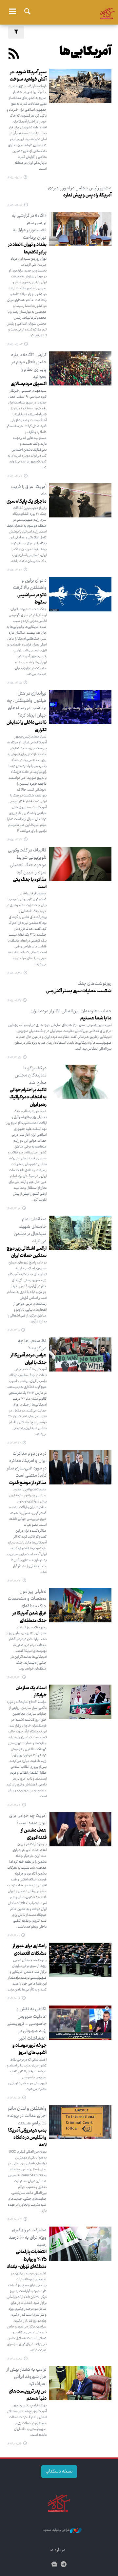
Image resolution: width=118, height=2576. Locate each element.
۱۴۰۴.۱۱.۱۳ (14, 1678)
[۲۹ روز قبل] (80, 229)
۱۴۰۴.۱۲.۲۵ (14, 1058)
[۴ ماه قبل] (80, 864)
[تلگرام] (64, 2565)
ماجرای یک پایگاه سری (27, 502)
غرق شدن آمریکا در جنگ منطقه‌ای (29, 1617)
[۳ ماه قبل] (80, 501)
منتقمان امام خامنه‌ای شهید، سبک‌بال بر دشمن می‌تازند (30, 1230)
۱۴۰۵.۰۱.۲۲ (14, 1001)
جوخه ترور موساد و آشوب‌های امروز (29, 2049)
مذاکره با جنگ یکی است (30, 884)
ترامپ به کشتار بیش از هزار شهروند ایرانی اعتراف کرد (27, 2377)
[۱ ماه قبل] (80, 369)
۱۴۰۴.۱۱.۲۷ (14, 1581)
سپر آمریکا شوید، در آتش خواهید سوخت (28, 76)
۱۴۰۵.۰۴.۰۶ (14, 476)
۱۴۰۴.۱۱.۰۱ (13, 1936)
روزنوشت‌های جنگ (95, 984)
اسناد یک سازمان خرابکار (31, 1692)
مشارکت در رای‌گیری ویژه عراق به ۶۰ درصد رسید (28, 2238)
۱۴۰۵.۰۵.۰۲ (15, 345)
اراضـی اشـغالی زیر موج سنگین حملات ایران (27, 1252)
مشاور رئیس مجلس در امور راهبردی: (79, 188)
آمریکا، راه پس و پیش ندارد (87, 196)
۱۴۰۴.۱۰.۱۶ (13, 1999)
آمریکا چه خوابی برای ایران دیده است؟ (28, 1820)
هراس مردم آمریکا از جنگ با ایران (29, 1359)
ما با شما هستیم (96, 1018)
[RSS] (14, 55)
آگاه (59, 11)
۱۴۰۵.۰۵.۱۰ (14, 178)
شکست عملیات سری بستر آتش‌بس (79, 991)
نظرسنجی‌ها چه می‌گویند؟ (32, 1345)
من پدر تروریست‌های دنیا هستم (28, 2395)
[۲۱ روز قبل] (80, 86)
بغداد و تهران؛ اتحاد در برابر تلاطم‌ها (27, 249)
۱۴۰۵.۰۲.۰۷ (14, 840)
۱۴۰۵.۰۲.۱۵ (14, 683)
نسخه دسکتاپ (59, 2472)
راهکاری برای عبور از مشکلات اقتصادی (30, 1950)
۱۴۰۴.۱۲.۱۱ (13, 1331)
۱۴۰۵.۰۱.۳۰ (14, 973)
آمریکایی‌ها (85, 52)
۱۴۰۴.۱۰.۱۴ (14, 2098)
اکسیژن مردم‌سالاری (29, 384)
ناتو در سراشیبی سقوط (32, 599)
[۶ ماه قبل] (80, 1355)
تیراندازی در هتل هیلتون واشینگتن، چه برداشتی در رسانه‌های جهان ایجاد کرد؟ (27, 705)
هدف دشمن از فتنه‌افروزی (34, 1834)
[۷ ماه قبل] (80, 1829)
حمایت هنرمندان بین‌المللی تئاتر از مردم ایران (71, 1011)
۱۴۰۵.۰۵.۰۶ (15, 205)
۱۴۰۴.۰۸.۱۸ (14, 2359)
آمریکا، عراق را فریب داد (29, 491)
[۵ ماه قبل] (80, 1082)
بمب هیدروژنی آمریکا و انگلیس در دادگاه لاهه (27, 2138)
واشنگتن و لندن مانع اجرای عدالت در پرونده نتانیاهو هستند (27, 2116)
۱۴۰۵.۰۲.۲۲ (14, 570)
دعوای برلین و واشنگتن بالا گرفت (30, 584)
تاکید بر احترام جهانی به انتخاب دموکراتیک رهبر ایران (28, 1098)
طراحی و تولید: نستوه (57, 2530)
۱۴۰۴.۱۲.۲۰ (14, 1209)
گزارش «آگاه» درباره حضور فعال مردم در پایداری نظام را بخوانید (29, 366)
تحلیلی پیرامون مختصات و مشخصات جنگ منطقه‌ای (27, 1599)
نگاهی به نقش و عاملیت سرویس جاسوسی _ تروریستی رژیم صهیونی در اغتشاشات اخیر (27, 2024)
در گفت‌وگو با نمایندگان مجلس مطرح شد (31, 1076)
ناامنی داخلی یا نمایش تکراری (27, 726)
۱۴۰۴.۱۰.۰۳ (14, 2220)
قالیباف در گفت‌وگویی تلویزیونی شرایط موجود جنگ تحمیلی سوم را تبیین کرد (27, 861)
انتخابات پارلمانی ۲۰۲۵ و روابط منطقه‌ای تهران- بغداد (27, 2259)
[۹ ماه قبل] (80, 2244)
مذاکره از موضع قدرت (28, 1483)
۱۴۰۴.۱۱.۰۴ (14, 1805)
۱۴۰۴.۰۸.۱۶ (14, 2444)
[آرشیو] (54, 2565)
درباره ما (57, 2550)
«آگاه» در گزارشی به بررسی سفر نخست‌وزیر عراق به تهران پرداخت (29, 227)
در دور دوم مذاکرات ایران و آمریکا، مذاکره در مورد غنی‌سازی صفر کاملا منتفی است (27, 1465)
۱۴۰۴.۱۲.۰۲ (14, 1443)
